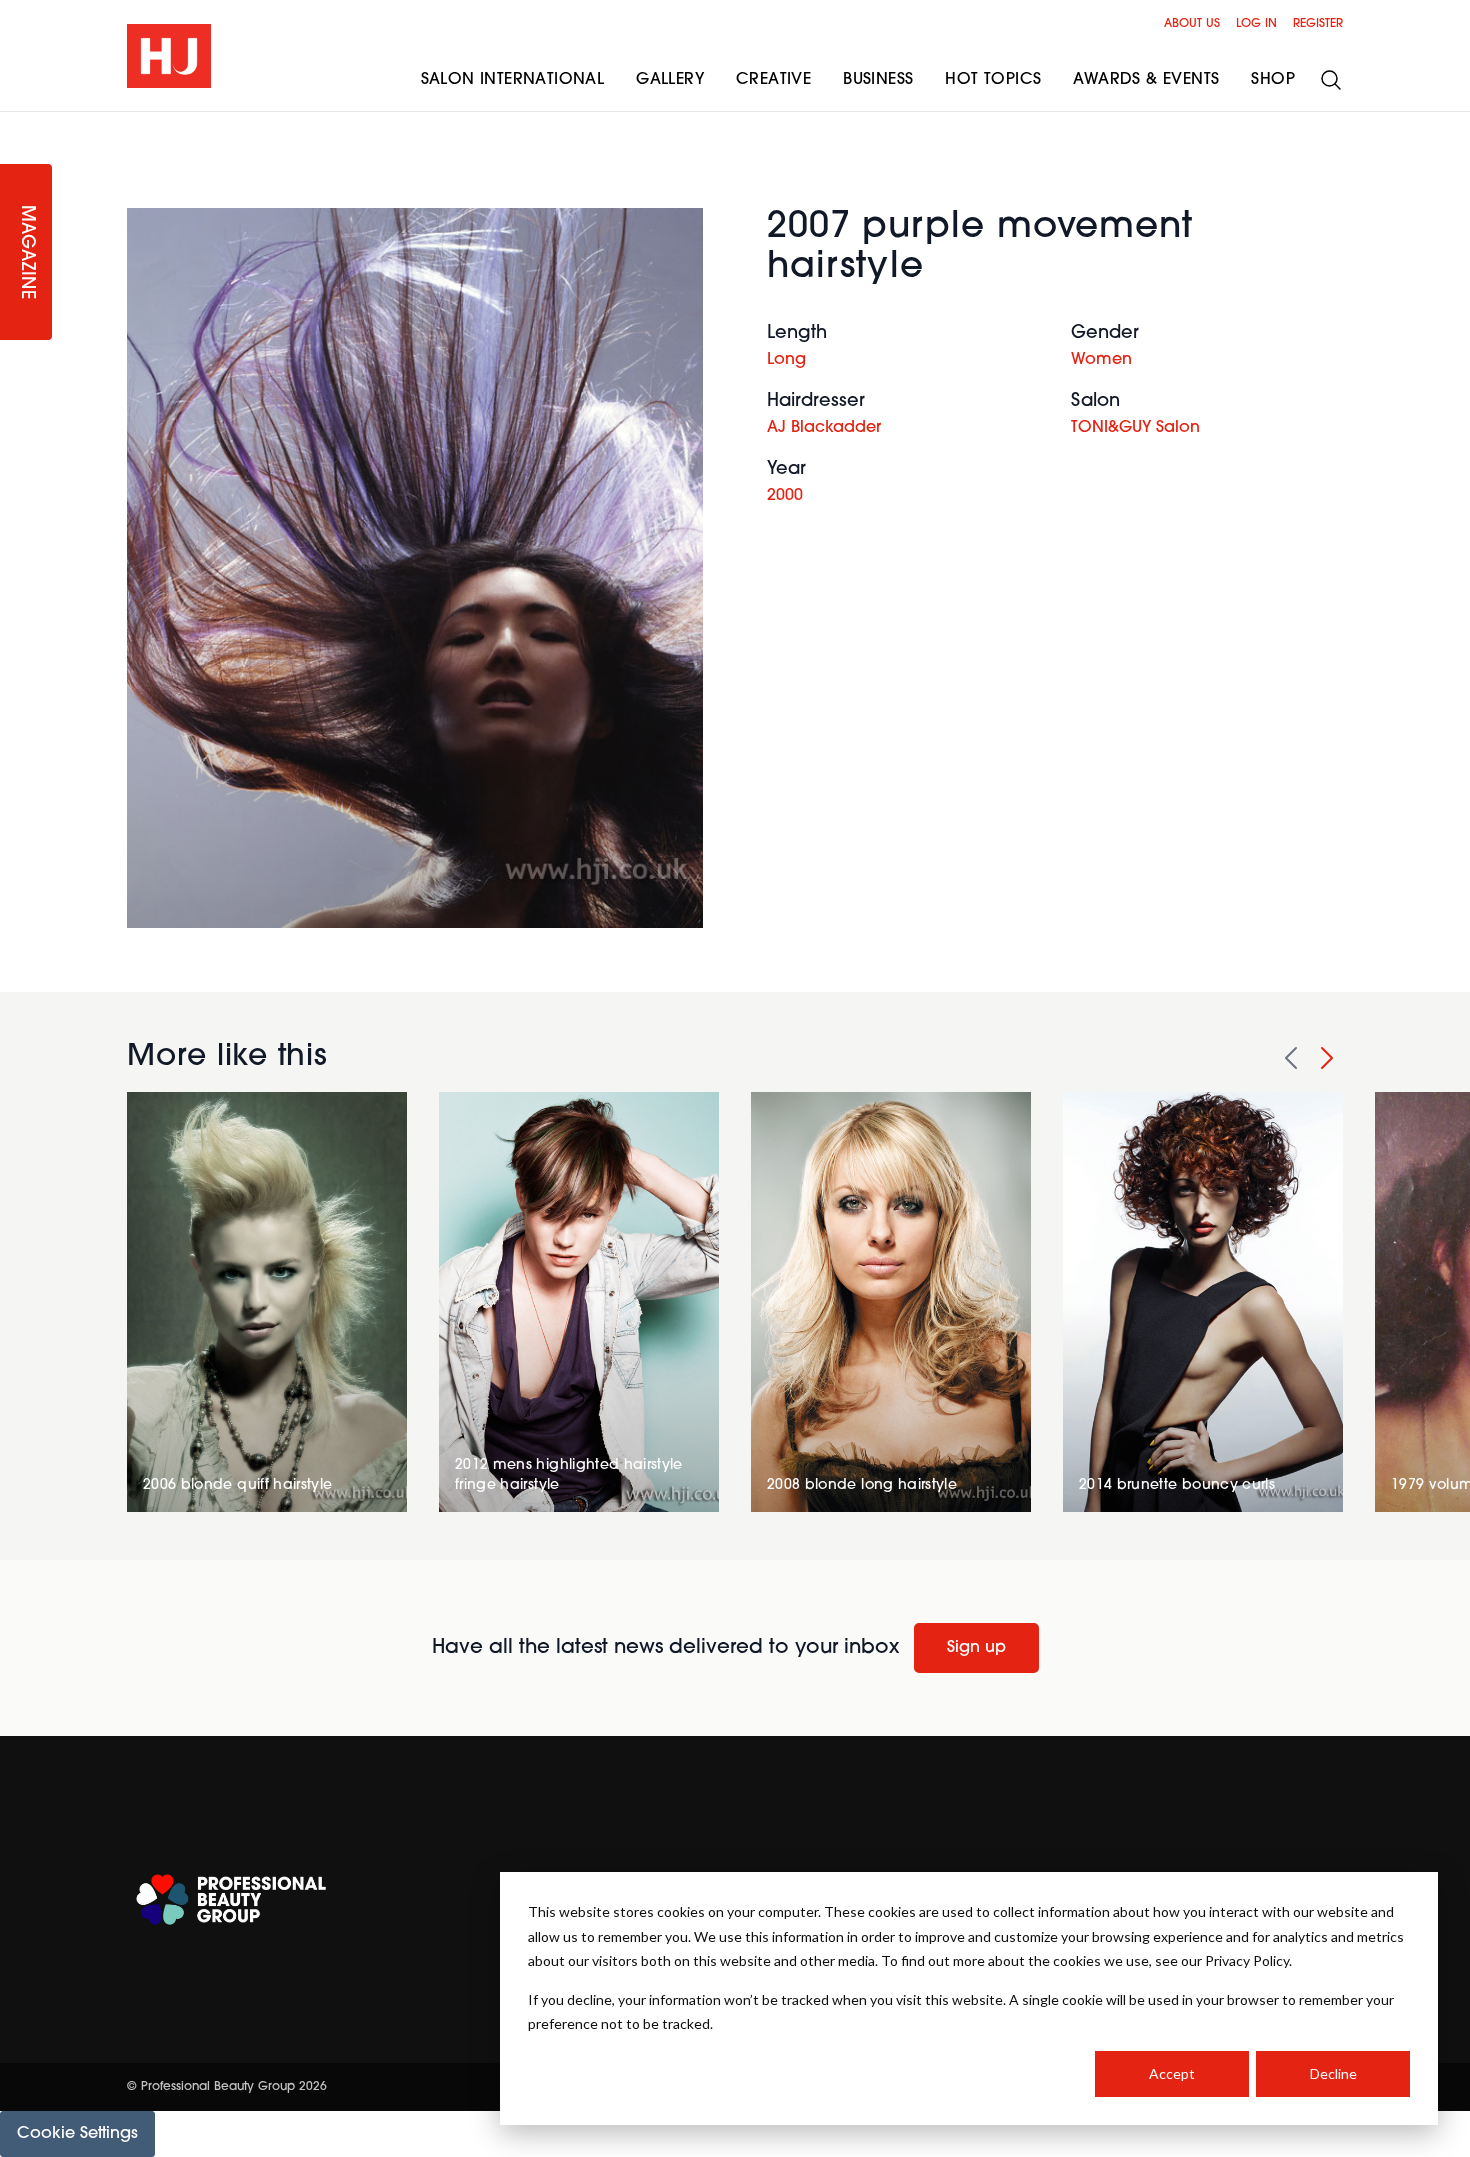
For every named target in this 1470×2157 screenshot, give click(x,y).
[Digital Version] (16, 124)
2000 (785, 496)
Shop (1273, 80)
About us (1192, 24)
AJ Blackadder (824, 428)
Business (878, 80)
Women (1101, 360)
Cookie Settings (77, 2134)
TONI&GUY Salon (1135, 428)
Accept (1172, 2073)
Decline (1333, 2073)
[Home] (169, 56)
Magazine (26, 252)
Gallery (670, 80)
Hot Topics (993, 80)
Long (786, 360)
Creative (773, 80)
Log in (1256, 24)
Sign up (976, 1648)
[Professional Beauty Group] (231, 1899)
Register (1318, 24)
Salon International (513, 80)
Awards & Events (1146, 80)
